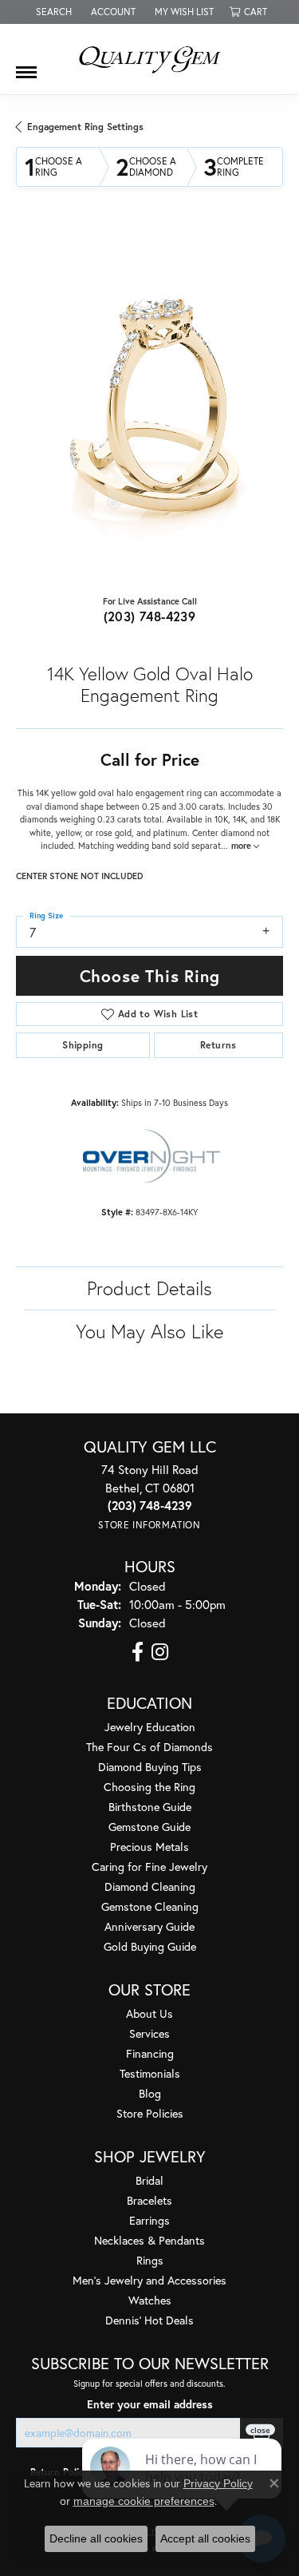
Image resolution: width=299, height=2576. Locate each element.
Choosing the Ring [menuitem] (149, 1787)
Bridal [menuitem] (149, 2180)
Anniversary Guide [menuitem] (149, 1926)
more (242, 846)
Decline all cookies (96, 2538)
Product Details (149, 1288)
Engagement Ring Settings (85, 127)
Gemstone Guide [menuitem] (149, 1827)
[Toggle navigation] (26, 66)
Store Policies (150, 2113)
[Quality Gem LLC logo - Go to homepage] (150, 59)
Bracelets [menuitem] (149, 2200)
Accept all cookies (205, 2538)
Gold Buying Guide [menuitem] (150, 1946)
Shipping (83, 1045)
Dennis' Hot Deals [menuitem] (149, 2320)
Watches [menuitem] (150, 2300)
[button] (52, 12)
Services (149, 2033)
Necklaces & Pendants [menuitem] (149, 2240)
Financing (150, 2053)
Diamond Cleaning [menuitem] (150, 1886)
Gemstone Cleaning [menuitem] (150, 1906)
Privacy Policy (218, 2483)
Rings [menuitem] (150, 2260)
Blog (150, 2093)
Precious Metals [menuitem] (149, 1847)
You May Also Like (149, 1331)
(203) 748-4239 (150, 616)
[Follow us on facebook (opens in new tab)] (138, 1652)
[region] (149, 404)
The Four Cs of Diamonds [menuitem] (149, 1747)
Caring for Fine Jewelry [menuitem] (149, 1867)
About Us (149, 2013)
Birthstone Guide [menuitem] (150, 1807)
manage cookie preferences (144, 2501)
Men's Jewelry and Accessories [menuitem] (149, 2280)
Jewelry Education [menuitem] (150, 1727)
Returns (218, 1045)
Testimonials (150, 2073)
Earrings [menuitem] (149, 2220)
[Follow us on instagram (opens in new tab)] (160, 1652)
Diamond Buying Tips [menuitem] (150, 1767)
